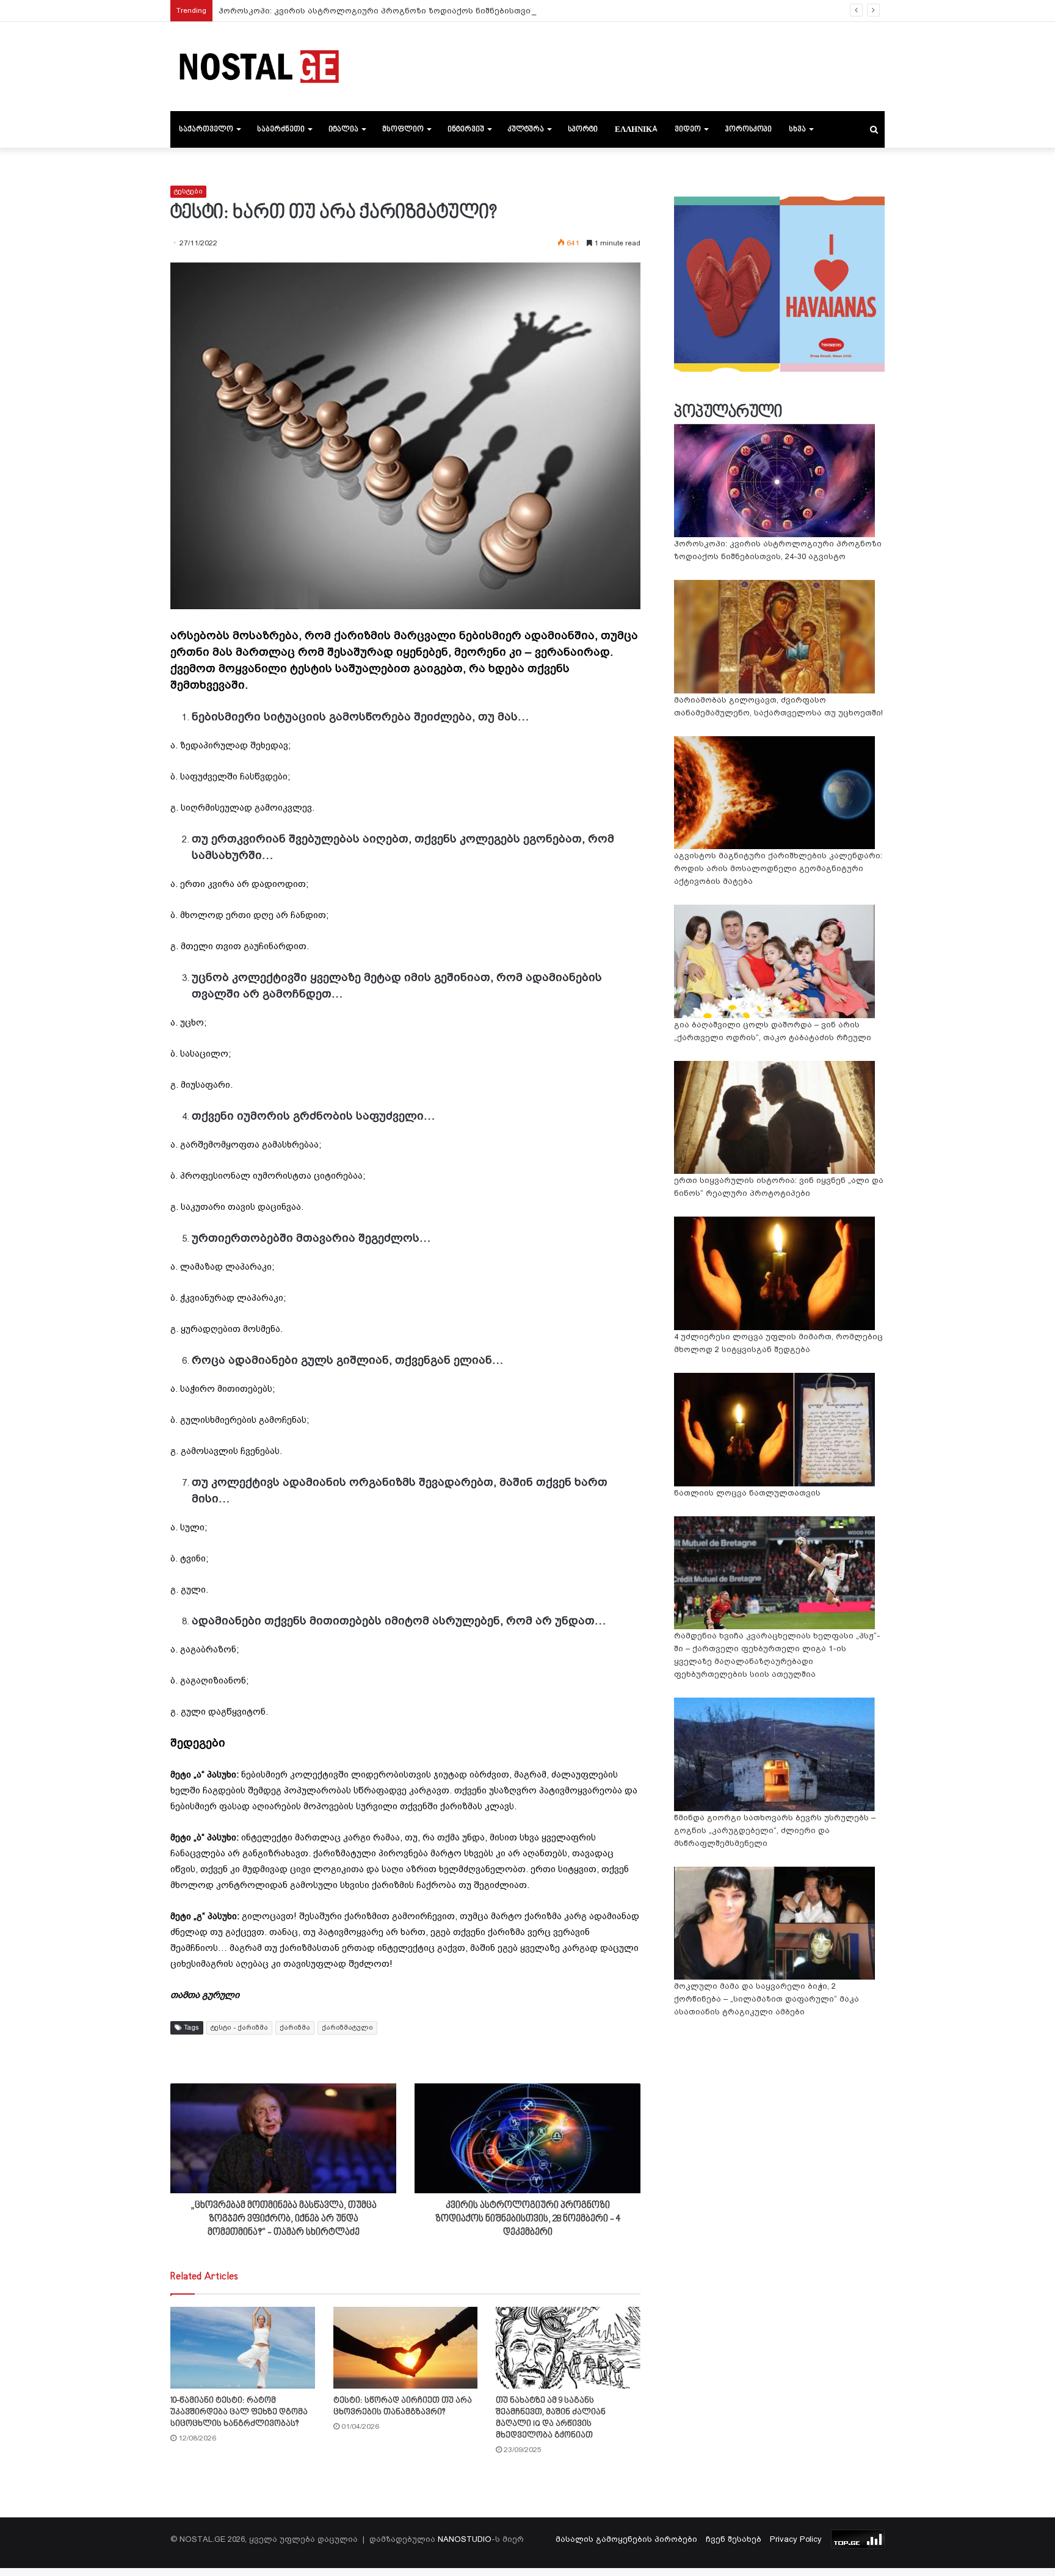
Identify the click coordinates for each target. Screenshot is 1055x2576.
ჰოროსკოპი (748, 129)
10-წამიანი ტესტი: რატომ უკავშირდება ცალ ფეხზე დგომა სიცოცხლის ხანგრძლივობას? (239, 2412)
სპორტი (583, 129)
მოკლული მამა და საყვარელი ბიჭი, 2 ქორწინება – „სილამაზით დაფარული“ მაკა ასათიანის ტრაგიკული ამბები (767, 1999)
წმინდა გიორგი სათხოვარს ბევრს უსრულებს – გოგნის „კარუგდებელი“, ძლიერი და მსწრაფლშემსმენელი (775, 1830)
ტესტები (188, 191)
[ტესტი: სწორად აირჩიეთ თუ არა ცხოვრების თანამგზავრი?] (406, 2347)
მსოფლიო (403, 129)
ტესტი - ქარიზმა (239, 2028)
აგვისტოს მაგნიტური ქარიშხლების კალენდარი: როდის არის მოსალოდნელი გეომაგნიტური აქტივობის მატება (778, 868)
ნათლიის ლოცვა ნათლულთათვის (747, 1493)
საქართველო (206, 129)
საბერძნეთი (281, 129)
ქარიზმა (295, 2028)
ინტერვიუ (466, 129)
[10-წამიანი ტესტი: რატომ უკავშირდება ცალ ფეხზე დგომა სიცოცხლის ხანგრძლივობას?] (243, 2347)
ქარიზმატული (347, 2028)
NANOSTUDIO (465, 2539)
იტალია (343, 129)
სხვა (797, 129)
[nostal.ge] (259, 67)
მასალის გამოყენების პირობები (626, 2539)
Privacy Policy (796, 2539)
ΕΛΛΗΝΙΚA (636, 129)
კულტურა (526, 129)
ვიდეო (688, 129)
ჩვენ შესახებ (734, 2539)
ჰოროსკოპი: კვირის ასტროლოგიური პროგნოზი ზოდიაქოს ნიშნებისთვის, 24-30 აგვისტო (409, 11)
